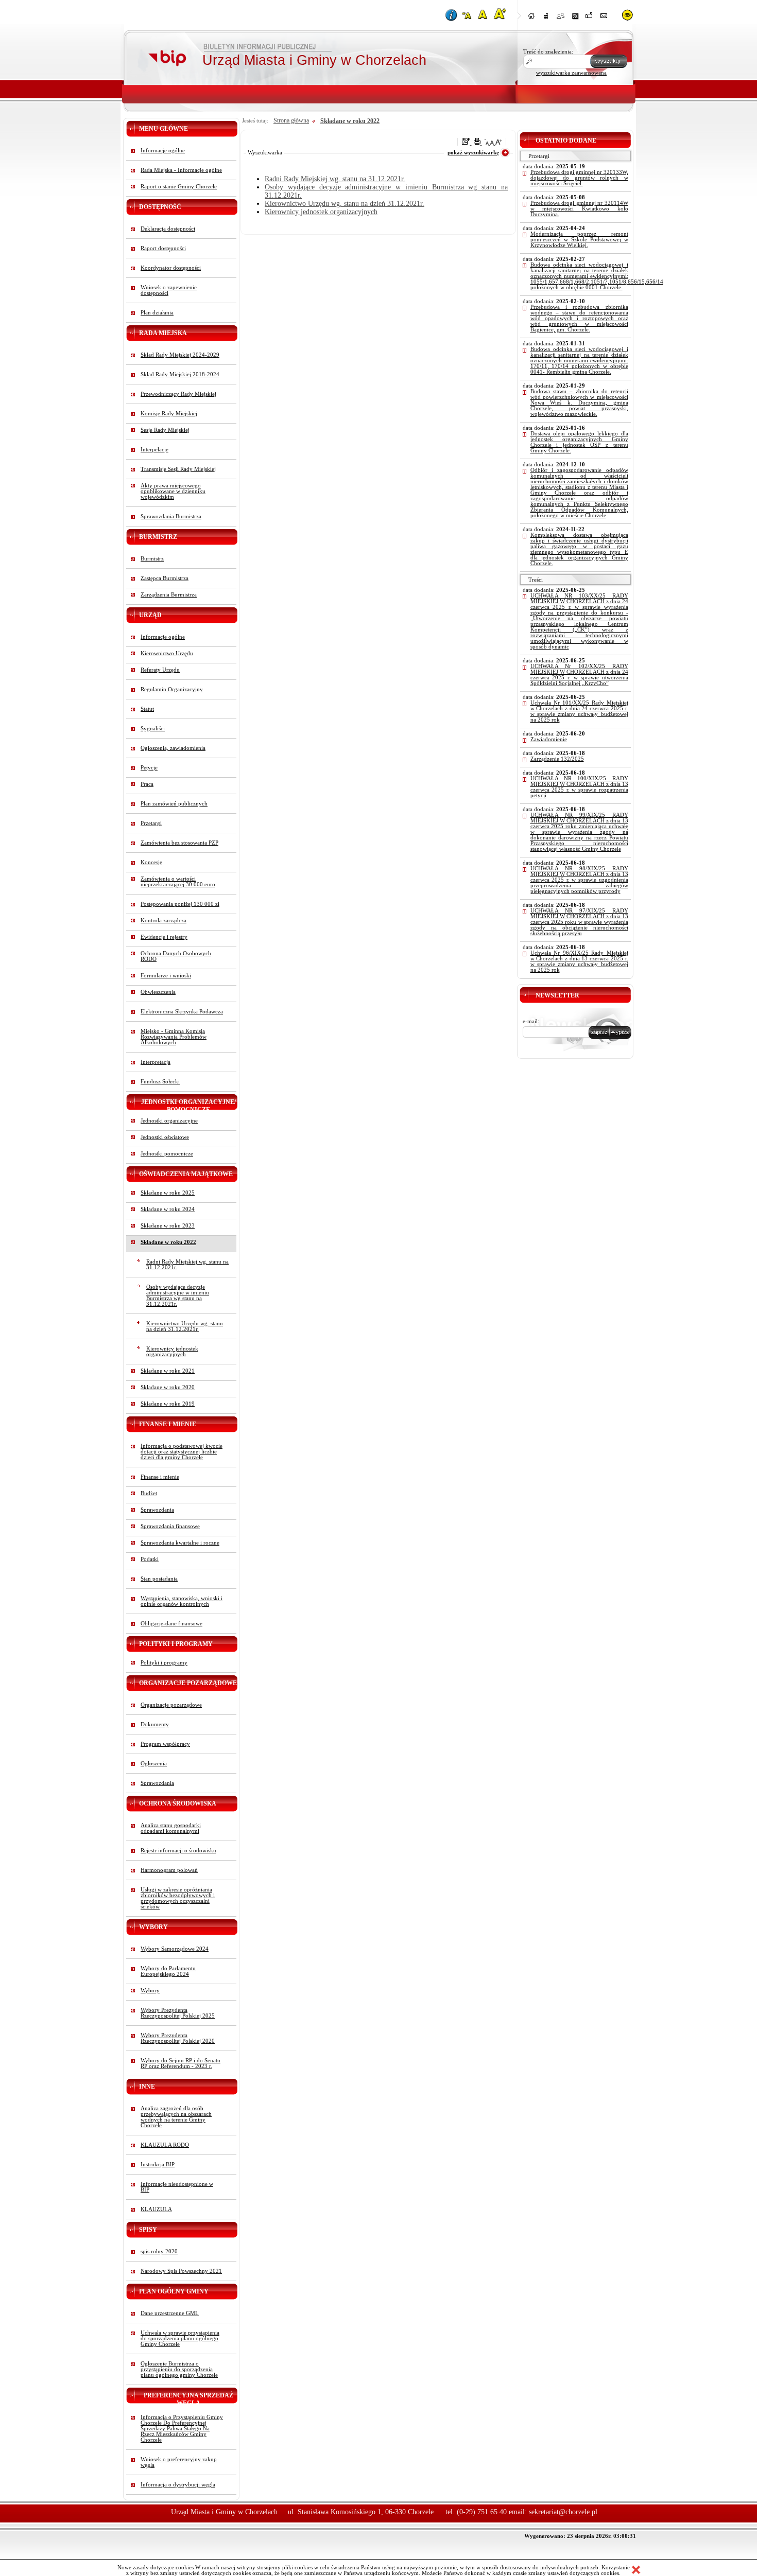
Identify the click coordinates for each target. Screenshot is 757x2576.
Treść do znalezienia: (548, 52)
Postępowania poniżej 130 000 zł (180, 904)
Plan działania (157, 313)
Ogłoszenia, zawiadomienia (173, 748)
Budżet (149, 1493)
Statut (147, 709)
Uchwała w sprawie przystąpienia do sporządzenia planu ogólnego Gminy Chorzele (180, 2338)
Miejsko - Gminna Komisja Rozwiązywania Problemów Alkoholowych (174, 1037)
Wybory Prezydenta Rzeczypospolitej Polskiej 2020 (178, 2038)
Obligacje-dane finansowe (171, 1624)
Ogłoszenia (154, 1764)
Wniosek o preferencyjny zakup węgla (179, 2462)
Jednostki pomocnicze (167, 1154)
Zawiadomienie (549, 739)
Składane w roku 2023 (168, 1226)
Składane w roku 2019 (168, 1404)
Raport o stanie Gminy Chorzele (179, 187)
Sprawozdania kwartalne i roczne (180, 1543)
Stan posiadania (159, 1579)
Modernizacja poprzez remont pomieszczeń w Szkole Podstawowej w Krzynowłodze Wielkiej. (579, 240)
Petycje (149, 768)
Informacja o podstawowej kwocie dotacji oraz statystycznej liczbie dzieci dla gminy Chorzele (182, 1452)
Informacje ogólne (163, 151)
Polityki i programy (164, 1663)
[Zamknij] (636, 2570)
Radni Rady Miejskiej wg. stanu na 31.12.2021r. (187, 1265)
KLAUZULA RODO (165, 2145)
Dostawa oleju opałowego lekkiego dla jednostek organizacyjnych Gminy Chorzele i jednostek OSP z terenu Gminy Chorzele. (579, 442)
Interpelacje (154, 450)
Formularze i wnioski (166, 976)
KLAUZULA (156, 2209)
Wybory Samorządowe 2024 (175, 1949)
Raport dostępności (163, 248)
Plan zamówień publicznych (174, 804)
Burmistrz (152, 559)
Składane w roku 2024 (168, 1209)
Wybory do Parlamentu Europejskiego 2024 (168, 1971)
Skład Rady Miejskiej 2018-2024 (180, 374)
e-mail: (531, 1021)
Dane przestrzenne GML (170, 2313)
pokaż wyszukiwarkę (473, 153)
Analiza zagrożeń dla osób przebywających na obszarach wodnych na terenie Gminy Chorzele (176, 2117)
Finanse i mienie (160, 1477)
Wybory (150, 1991)
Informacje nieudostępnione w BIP (177, 2187)
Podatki (150, 1559)
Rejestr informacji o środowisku (178, 1851)
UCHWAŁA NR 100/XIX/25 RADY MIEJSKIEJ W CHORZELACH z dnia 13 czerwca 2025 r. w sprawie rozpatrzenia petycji (579, 787)
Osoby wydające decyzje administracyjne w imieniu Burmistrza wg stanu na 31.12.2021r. (178, 1295)
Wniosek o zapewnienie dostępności (169, 290)
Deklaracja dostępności (168, 229)
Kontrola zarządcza (164, 921)
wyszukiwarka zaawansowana (571, 73)
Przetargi (151, 823)
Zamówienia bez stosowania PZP (179, 843)
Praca (147, 784)
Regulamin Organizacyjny (172, 689)
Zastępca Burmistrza (165, 578)
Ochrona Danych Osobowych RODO (176, 956)
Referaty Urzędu (160, 670)
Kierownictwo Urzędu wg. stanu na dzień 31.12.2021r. (185, 1326)
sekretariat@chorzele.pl (563, 2512)
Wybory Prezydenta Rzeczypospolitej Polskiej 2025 (178, 2013)
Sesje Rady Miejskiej (165, 430)
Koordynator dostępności (171, 268)
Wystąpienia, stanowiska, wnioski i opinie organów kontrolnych (182, 1601)
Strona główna (291, 120)
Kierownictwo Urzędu (167, 653)
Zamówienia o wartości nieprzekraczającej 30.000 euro (178, 882)
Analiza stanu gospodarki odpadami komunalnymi (171, 1828)
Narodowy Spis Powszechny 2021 (181, 2271)
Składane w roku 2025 (168, 1193)
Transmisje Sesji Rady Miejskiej (178, 469)
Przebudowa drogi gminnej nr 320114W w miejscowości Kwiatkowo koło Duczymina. (579, 209)
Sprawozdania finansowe (170, 1526)
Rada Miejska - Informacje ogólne (181, 170)
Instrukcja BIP (158, 2165)
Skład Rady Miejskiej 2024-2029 (180, 355)
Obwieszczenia (158, 992)
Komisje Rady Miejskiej (169, 414)
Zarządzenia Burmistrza (169, 595)
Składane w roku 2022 (168, 1242)
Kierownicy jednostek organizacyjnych (172, 1352)
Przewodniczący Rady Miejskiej (178, 394)
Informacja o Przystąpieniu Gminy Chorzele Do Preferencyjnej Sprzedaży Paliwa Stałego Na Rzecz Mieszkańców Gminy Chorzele (182, 2429)
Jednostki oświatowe (165, 1137)
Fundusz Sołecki (160, 1082)
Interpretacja (156, 1062)
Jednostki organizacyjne (169, 1121)
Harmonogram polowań (169, 1870)
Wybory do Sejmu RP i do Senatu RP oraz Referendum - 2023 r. (180, 2063)
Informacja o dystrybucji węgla (178, 2485)
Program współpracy (165, 1744)
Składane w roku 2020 (168, 1387)
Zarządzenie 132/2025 (557, 759)
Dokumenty (155, 1724)
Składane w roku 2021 (168, 1371)
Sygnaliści (153, 729)
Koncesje (151, 862)
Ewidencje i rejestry (164, 937)
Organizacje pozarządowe (171, 1705)
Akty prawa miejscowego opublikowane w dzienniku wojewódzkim (173, 491)
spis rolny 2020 (159, 2251)
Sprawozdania (157, 1510)
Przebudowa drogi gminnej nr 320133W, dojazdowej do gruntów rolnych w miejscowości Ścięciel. (579, 178)
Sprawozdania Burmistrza (171, 516)
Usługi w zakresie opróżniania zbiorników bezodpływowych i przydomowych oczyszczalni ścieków (178, 1898)
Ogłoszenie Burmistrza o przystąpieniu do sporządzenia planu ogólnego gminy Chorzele (179, 2369)
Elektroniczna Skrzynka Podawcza (182, 1012)
